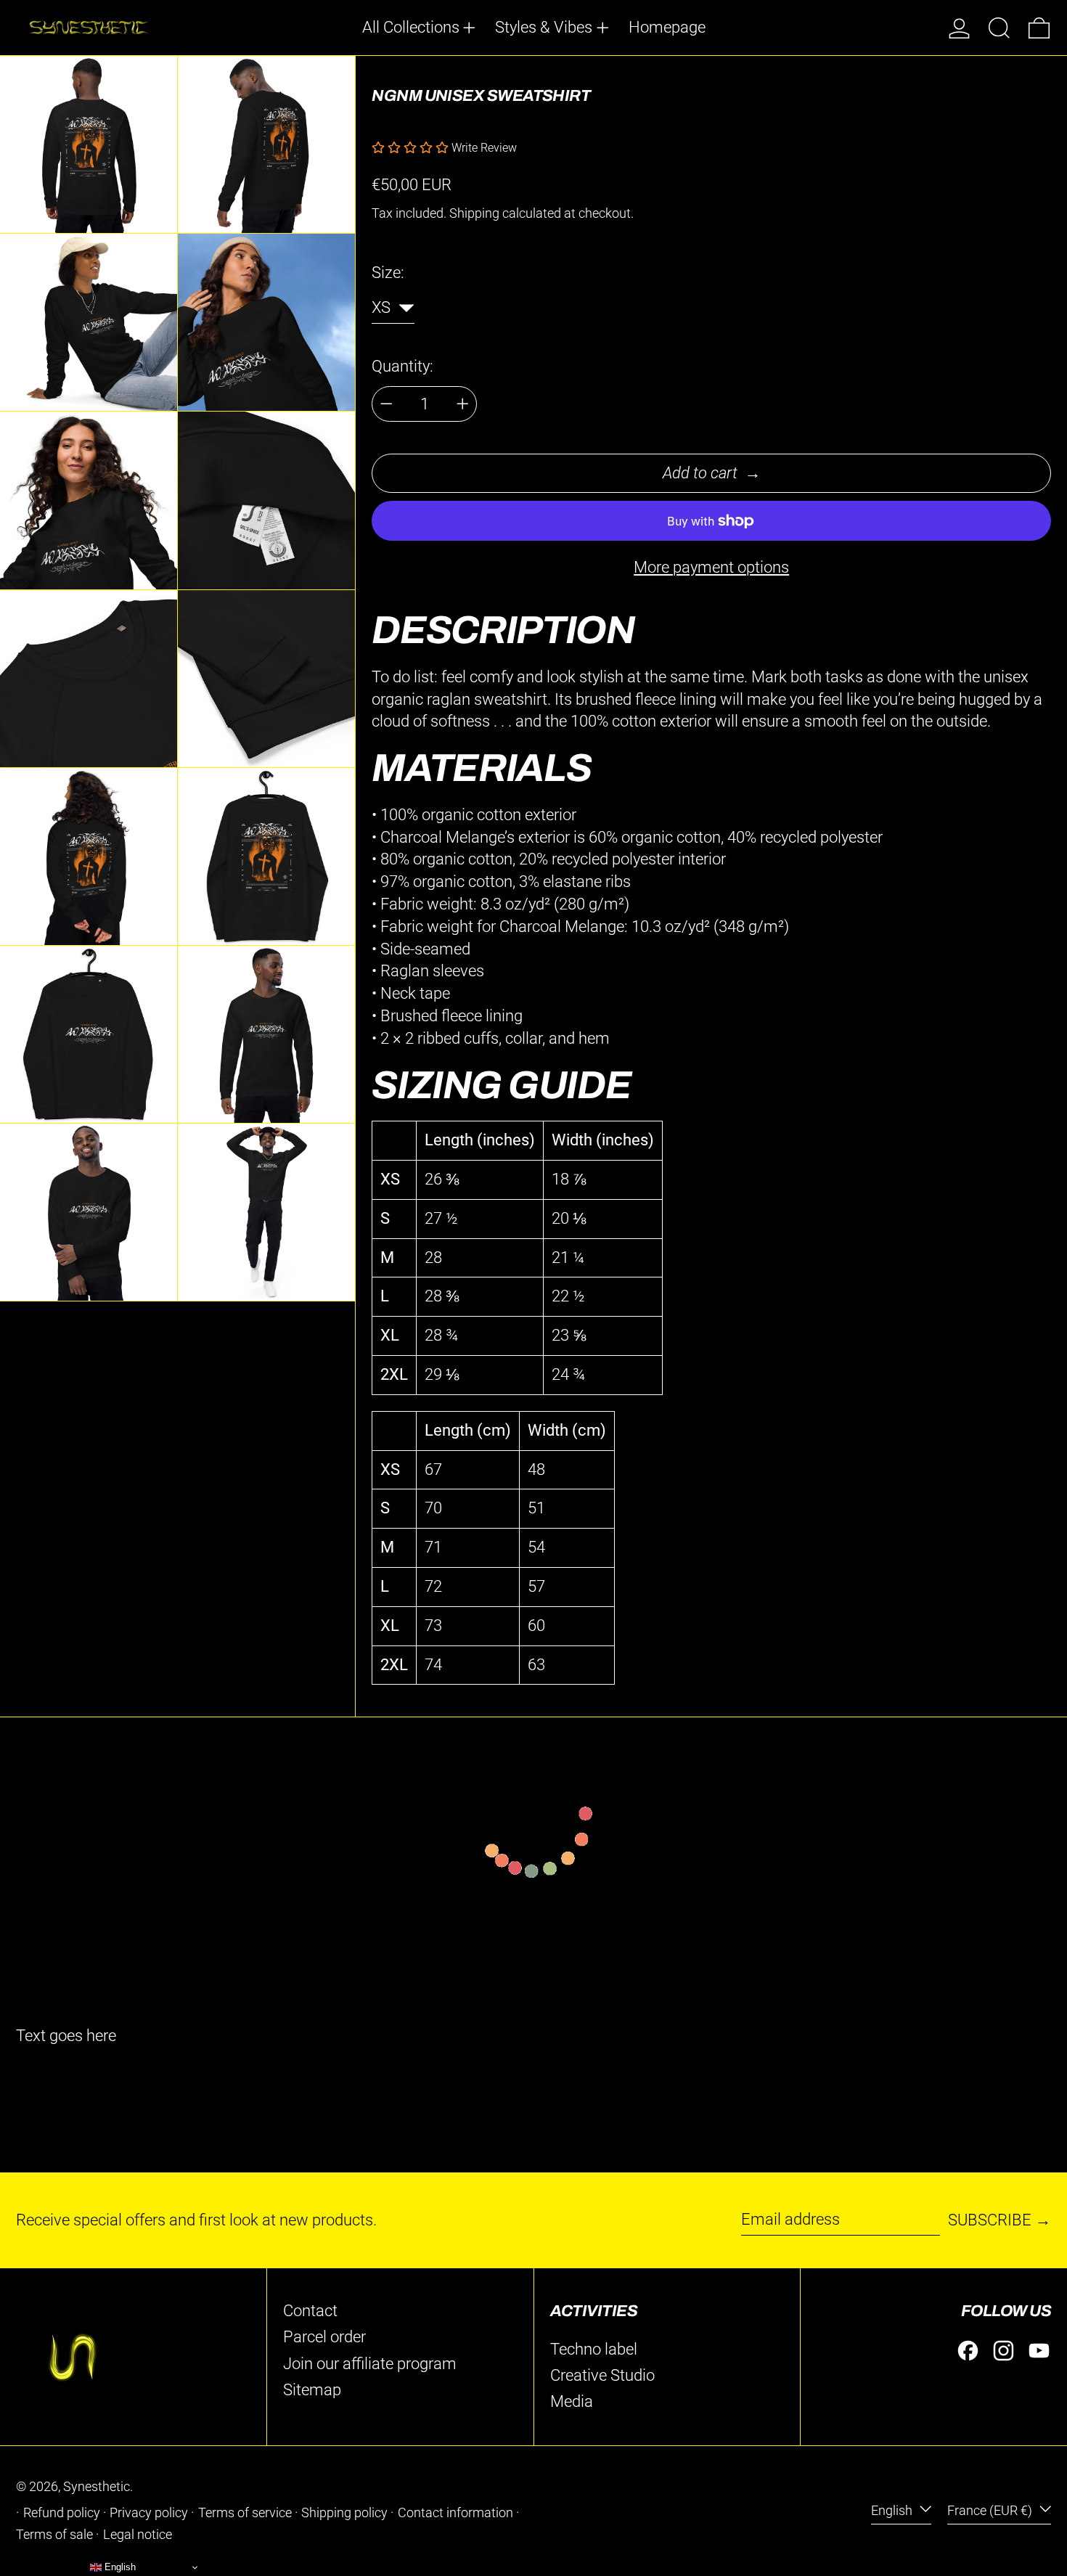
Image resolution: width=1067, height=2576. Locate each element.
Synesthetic (97, 2487)
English (893, 2511)
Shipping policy (344, 2513)
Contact (310, 2311)
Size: (388, 273)
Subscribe (990, 2220)
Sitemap (312, 2390)
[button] (999, 28)
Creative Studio (602, 2375)
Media (572, 2401)
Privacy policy (149, 2513)
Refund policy (62, 2513)
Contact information (455, 2513)
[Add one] (463, 404)
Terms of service (245, 2513)
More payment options (711, 567)
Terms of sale (54, 2535)
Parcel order (324, 2337)
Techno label (594, 2349)
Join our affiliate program (370, 2364)
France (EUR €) (991, 2511)
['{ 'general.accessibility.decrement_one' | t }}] (387, 404)
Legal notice (138, 2535)
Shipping (474, 213)
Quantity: (402, 366)
